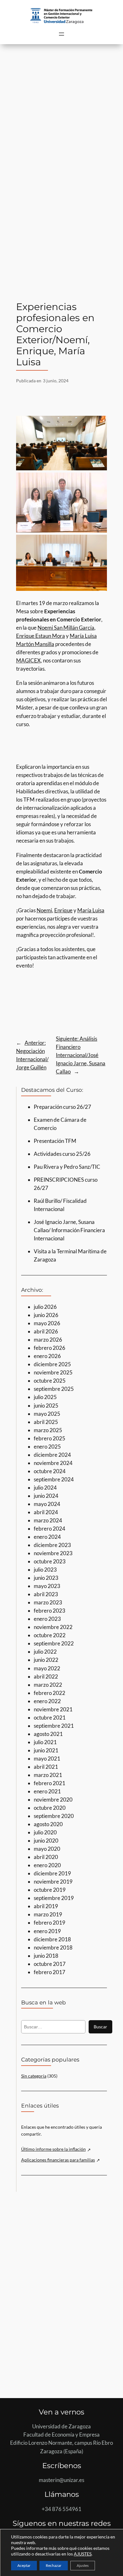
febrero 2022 (50, 1693)
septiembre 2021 (54, 1726)
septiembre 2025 (54, 1389)
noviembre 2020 (53, 1800)
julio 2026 (45, 1307)
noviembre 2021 (53, 1709)
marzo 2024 (48, 1520)
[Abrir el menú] (61, 34)
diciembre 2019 (52, 1873)
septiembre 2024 (54, 1479)
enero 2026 (47, 1356)
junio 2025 (46, 1406)
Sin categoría (34, 2076)
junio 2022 (46, 1660)
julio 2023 (45, 1570)
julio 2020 (45, 1832)
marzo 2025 (48, 1430)
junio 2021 (46, 1750)
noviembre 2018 (53, 1947)
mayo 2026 (47, 1323)
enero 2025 (47, 1447)
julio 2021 (45, 1742)
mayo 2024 (47, 1504)
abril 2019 (46, 1906)
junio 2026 (46, 1315)
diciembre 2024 (52, 1455)
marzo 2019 (48, 1914)
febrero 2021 (50, 1783)
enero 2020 (47, 1865)
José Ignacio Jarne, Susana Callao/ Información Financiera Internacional (69, 1230)
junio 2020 (46, 1841)
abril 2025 (46, 1422)
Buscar (100, 2027)
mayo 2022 (47, 1668)
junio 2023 (46, 1578)
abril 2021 (46, 1767)
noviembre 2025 (53, 1372)
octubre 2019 (50, 1890)
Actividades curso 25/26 (62, 1154)
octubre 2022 (50, 1635)
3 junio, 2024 (56, 381)
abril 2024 (46, 1512)
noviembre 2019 (53, 1882)
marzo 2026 (48, 1340)
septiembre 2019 (54, 1898)
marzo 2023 (48, 1602)
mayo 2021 (47, 1759)
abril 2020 (46, 1857)
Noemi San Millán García (66, 628)
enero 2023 (47, 1619)
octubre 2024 (50, 1471)
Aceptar (24, 2565)
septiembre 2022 (54, 1643)
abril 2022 (46, 1676)
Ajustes (83, 2565)
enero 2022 (47, 1701)
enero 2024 (47, 1537)
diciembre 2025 (52, 1364)
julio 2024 (45, 1488)
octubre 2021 (50, 1717)
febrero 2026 (50, 1348)
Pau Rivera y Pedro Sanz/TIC (67, 1167)
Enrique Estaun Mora (41, 636)
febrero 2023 (50, 1611)
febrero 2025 (50, 1438)
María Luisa (91, 910)
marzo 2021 (48, 1775)
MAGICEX (28, 660)
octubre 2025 (50, 1381)
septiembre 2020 (54, 1816)
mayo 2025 (47, 1414)
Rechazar (54, 2565)
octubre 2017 (50, 1964)
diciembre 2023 (52, 1545)
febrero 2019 (50, 1923)
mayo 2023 (47, 1586)
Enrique (63, 910)
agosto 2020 (48, 1824)
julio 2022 (45, 1652)
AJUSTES (83, 2554)
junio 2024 (46, 1496)
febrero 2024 (50, 1529)
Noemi (44, 910)
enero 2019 (47, 1931)
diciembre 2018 (52, 1939)
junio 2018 (46, 1956)
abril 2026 (46, 1331)
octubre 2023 (50, 1561)
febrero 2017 (50, 1972)
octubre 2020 (50, 1808)
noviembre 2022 (53, 1627)
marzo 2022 (48, 1685)
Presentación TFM (55, 1141)
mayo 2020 (47, 1849)
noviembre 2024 (53, 1463)
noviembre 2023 (53, 1553)
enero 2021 (47, 1791)
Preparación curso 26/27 (62, 1107)
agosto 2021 (48, 1734)
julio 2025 (45, 1397)
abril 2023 (46, 1594)
